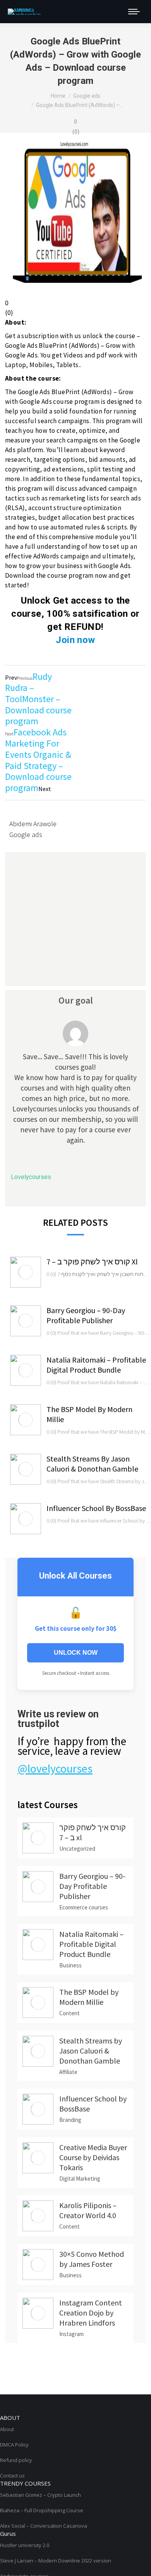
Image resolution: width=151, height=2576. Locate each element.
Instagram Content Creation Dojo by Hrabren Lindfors (91, 2313)
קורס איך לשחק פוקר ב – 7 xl (92, 1262)
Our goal (76, 1000)
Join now (75, 640)
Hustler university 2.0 (25, 2545)
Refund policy (16, 2460)
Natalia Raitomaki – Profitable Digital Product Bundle (96, 1365)
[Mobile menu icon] (134, 12)
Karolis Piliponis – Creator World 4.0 (88, 2210)
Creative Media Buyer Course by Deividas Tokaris (93, 2157)
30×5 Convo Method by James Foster (92, 2259)
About (7, 2429)
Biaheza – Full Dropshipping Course (42, 2510)
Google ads (26, 835)
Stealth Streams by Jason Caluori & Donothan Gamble (92, 1464)
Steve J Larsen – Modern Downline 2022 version (56, 2561)
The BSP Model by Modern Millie (89, 1414)
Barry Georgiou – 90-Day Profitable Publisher (86, 1315)
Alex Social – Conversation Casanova (44, 2526)
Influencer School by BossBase (96, 1508)
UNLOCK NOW (76, 1653)
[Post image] (26, 1272)
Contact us (12, 2476)
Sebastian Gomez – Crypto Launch (40, 2495)
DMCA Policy (14, 2445)
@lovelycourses (55, 1768)
